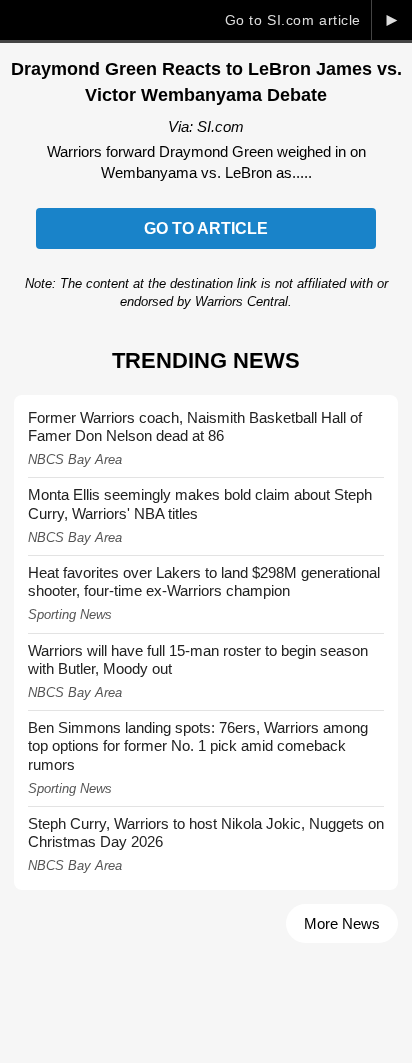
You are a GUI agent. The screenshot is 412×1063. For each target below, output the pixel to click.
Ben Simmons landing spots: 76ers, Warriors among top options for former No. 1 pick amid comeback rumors (198, 745)
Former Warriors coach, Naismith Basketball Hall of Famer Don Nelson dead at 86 (195, 426)
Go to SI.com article (293, 20)
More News (342, 923)
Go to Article (206, 228)
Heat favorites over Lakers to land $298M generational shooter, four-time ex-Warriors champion (204, 581)
